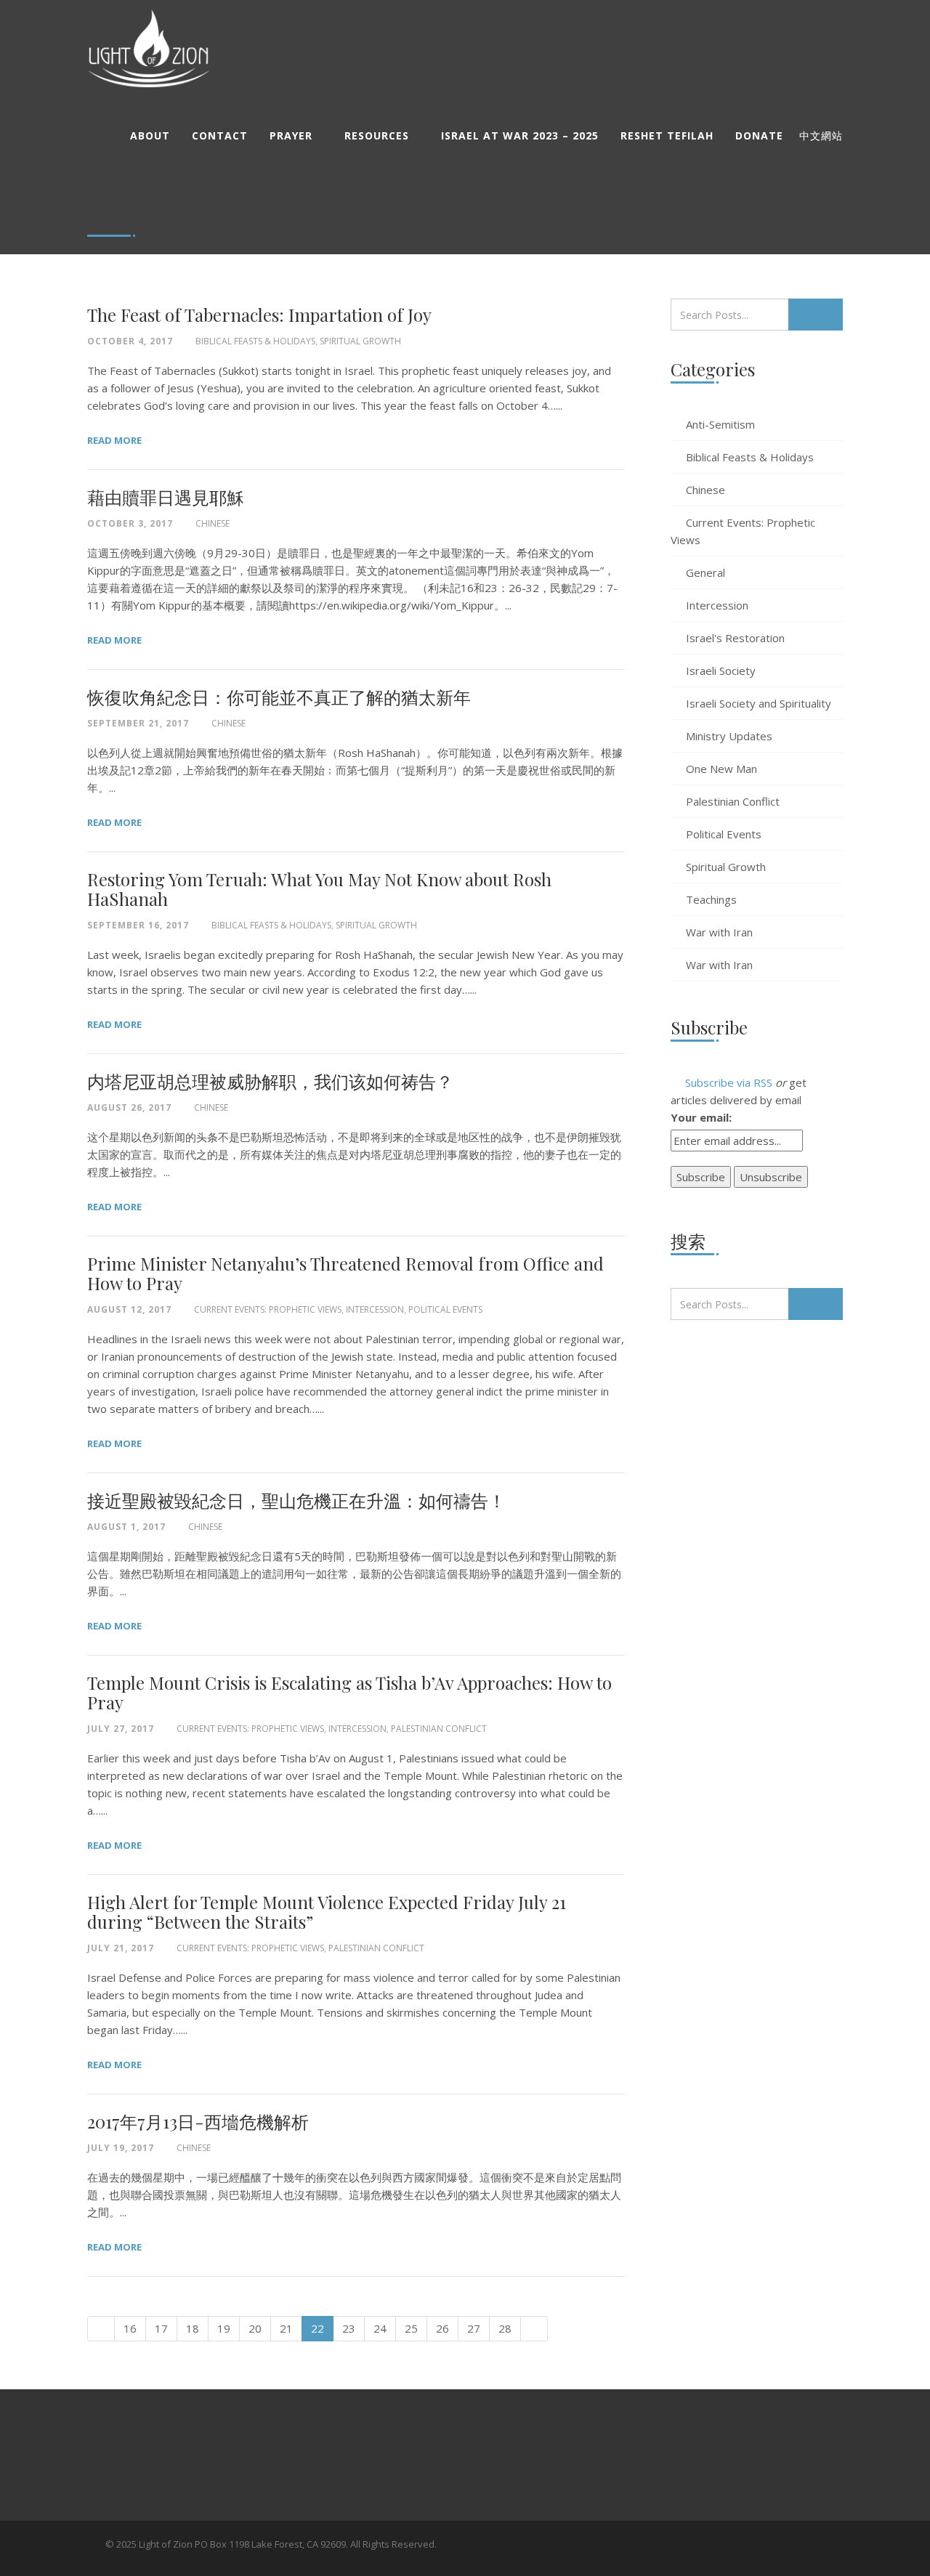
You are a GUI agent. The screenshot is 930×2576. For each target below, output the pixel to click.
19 (224, 2328)
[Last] (534, 2329)
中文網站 (821, 136)
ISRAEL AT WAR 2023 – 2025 (520, 135)
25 (411, 2328)
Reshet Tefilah (667, 135)
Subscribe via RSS (727, 1082)
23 (349, 2328)
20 (255, 2328)
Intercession (375, 1309)
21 (286, 2328)
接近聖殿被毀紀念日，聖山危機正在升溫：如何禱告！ (296, 1500)
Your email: (701, 1117)
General (705, 572)
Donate (759, 135)
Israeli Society (721, 671)
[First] (101, 2329)
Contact (220, 135)
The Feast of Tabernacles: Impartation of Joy (259, 315)
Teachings (711, 899)
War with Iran (719, 932)
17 (161, 2328)
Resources (377, 135)
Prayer (291, 135)
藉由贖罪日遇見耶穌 (166, 497)
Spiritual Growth (360, 341)
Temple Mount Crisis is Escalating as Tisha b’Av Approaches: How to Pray (349, 1692)
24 (380, 2328)
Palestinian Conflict (439, 1729)
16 (130, 2328)
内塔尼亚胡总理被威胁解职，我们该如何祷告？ (270, 1081)
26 (442, 2328)
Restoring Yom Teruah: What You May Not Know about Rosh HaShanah (319, 889)
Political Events (445, 1309)
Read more (114, 440)
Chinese (213, 523)
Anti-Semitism (720, 424)
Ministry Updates (729, 736)
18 (193, 2328)
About (150, 135)
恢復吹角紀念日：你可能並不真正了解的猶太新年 (279, 697)
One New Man (721, 769)
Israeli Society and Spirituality (759, 703)
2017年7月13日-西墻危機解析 (198, 2121)
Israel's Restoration (735, 638)
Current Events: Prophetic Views (268, 1309)
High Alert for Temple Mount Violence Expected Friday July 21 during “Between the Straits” (327, 1912)
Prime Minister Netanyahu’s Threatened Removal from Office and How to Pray (345, 1273)
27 (474, 2328)
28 (505, 2328)
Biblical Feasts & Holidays (255, 341)
